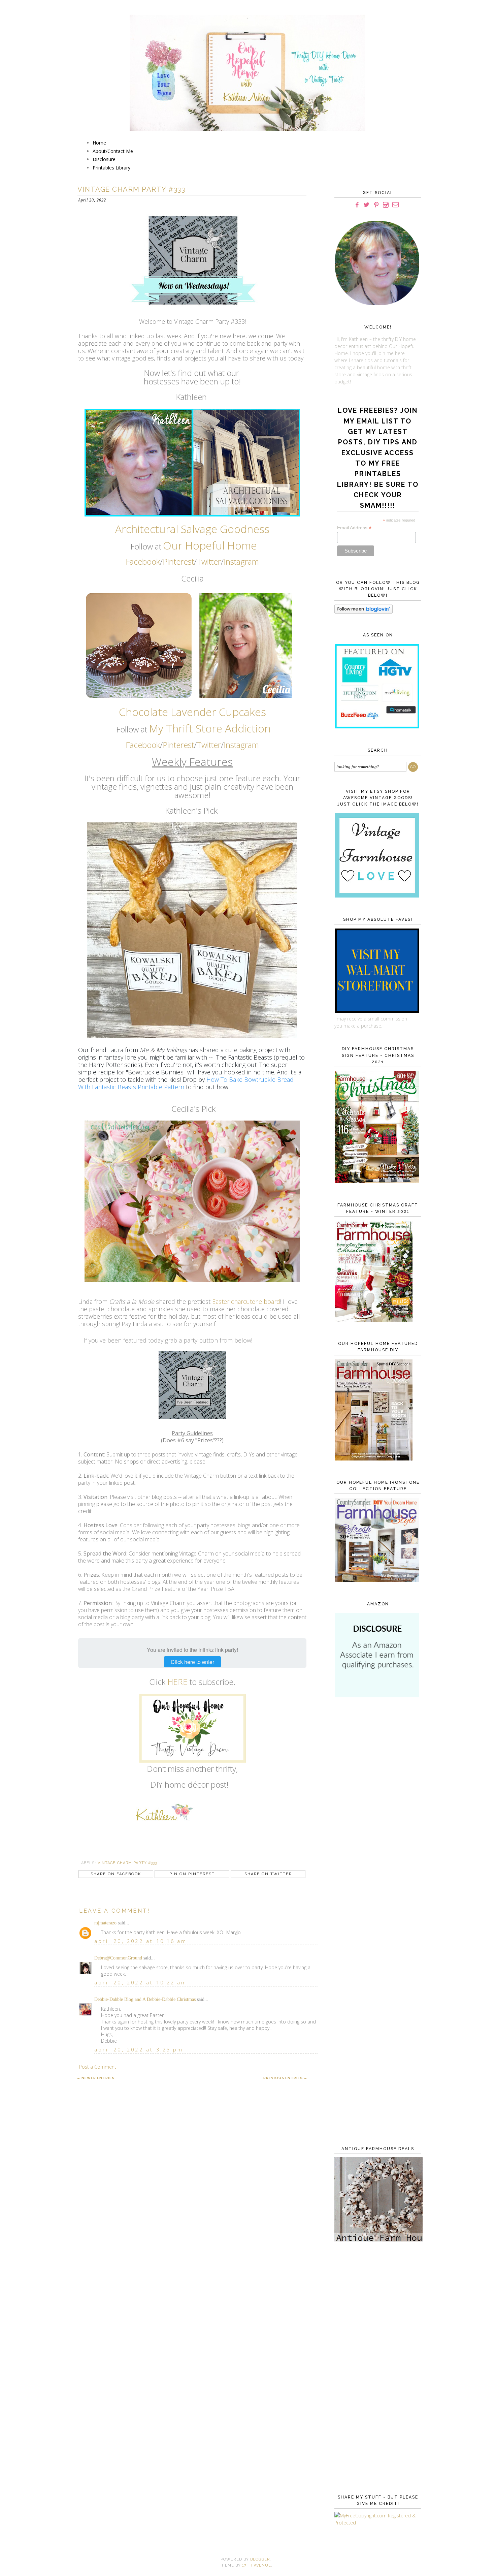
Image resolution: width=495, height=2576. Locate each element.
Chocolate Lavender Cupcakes (192, 712)
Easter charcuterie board (246, 1301)
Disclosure (104, 159)
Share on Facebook (116, 1874)
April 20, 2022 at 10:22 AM (141, 1983)
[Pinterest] (376, 205)
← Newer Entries (96, 2078)
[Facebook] (357, 205)
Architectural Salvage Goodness (192, 529)
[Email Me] (395, 205)
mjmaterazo (105, 1923)
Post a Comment (98, 2067)
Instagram (241, 561)
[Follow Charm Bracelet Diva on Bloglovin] (364, 612)
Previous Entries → (285, 2078)
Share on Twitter (268, 1874)
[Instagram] (386, 205)
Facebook (143, 561)
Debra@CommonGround (118, 1958)
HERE (177, 1682)
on (264, 728)
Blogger (260, 2559)
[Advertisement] (376, 1813)
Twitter (209, 561)
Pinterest (178, 561)
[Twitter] (367, 205)
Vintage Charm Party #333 (127, 1863)
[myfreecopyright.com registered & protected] (376, 2523)
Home (99, 143)
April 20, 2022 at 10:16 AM (141, 1941)
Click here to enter (192, 1662)
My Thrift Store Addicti (204, 728)
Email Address (354, 528)
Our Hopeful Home (210, 545)
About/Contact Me (113, 151)
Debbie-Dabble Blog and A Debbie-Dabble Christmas (145, 1999)
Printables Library (111, 168)
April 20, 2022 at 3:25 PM (139, 2050)
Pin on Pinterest (192, 1874)
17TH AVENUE (257, 2565)
